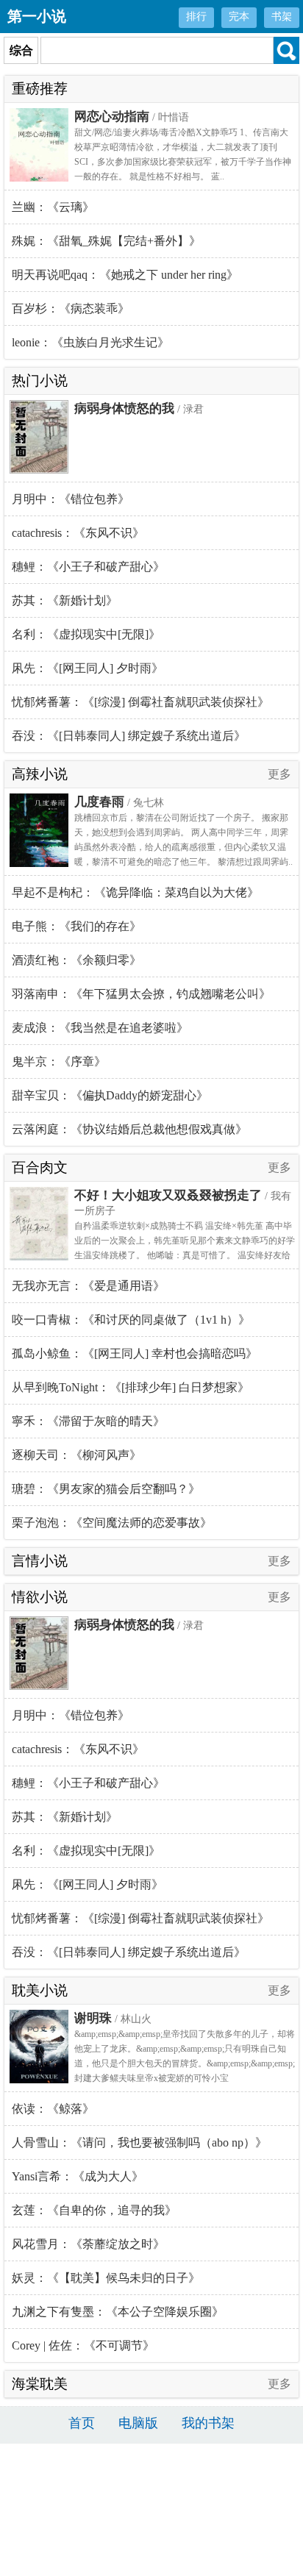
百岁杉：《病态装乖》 (71, 308)
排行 (196, 17)
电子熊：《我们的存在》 (76, 926)
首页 (82, 2423)
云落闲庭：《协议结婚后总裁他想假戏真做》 (129, 1129)
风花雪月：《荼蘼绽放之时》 (88, 2244)
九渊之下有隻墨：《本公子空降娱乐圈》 (118, 2312)
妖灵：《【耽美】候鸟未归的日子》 (106, 2278)
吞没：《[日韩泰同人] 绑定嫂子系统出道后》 (129, 736)
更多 (279, 774)
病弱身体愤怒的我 (124, 408)
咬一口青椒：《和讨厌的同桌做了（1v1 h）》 (131, 1320)
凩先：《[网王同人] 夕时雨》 (88, 668)
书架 (282, 17)
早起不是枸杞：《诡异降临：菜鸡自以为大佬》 (135, 892)
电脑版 (138, 2423)
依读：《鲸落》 (53, 2109)
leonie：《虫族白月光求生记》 (90, 342)
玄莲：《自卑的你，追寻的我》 (94, 2210)
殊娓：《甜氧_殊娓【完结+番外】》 (106, 241)
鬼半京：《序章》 (59, 1062)
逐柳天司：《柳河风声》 (76, 1455)
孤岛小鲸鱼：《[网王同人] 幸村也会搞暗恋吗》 (135, 1353)
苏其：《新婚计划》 (65, 600)
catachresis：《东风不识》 (78, 533)
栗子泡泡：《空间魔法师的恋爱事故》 (112, 1523)
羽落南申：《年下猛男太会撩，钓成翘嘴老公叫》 (141, 994)
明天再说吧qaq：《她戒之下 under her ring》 (125, 275)
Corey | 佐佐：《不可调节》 (83, 2345)
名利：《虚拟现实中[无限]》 (86, 634)
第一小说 (37, 16)
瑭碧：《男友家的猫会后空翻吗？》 (106, 1489)
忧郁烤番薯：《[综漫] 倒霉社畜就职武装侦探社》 (140, 702)
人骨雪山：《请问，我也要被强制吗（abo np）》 (139, 2142)
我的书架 (208, 2423)
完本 (239, 17)
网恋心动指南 (112, 117)
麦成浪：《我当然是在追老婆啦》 (100, 1028)
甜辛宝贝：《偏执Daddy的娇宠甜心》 (110, 1095)
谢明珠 (93, 2018)
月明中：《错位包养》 (71, 499)
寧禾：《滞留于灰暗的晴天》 (88, 1421)
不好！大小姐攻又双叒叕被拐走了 (168, 1195)
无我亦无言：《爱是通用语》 (88, 1286)
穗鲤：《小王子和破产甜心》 (88, 567)
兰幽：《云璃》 (53, 207)
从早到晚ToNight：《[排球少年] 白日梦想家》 (131, 1387)
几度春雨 (99, 802)
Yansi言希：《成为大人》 (78, 2176)
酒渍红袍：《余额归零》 (76, 960)
